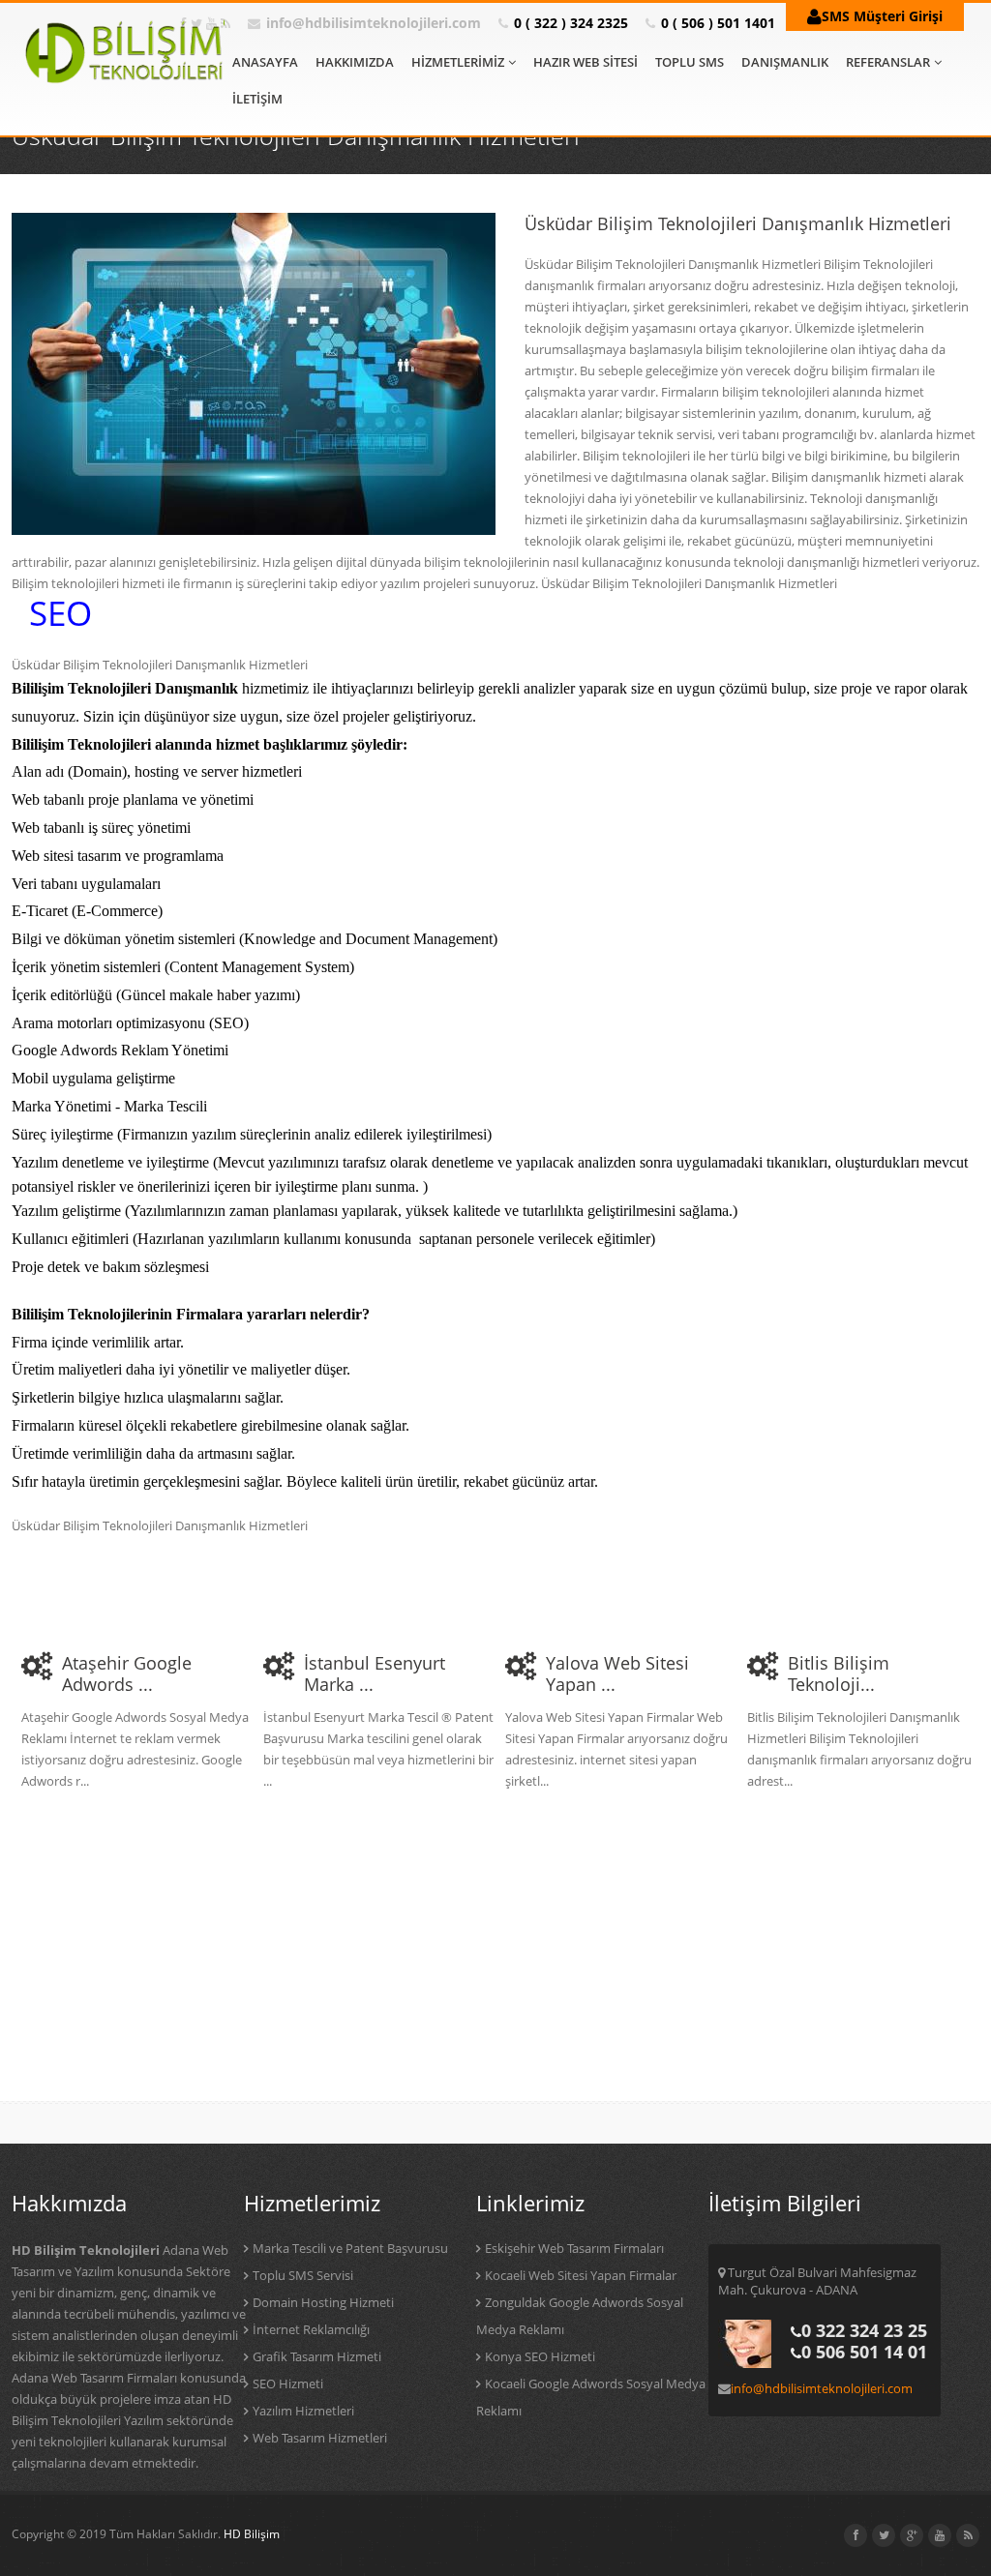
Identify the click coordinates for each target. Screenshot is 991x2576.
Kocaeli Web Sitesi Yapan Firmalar (581, 2275)
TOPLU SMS (690, 62)
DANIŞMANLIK (785, 62)
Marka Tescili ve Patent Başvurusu (350, 2248)
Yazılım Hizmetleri (303, 2411)
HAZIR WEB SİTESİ (586, 62)
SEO (60, 613)
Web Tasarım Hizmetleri (320, 2438)
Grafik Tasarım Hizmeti (317, 2356)
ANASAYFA (265, 62)
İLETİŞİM (257, 99)
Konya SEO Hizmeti (540, 2356)
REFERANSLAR (888, 62)
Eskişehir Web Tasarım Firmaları (574, 2248)
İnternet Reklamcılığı (311, 2329)
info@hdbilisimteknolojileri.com (374, 23)
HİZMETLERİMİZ (458, 62)
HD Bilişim (252, 2534)
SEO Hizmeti (288, 2384)
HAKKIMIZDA (355, 62)
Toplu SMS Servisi (303, 2275)
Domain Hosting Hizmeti (323, 2302)
